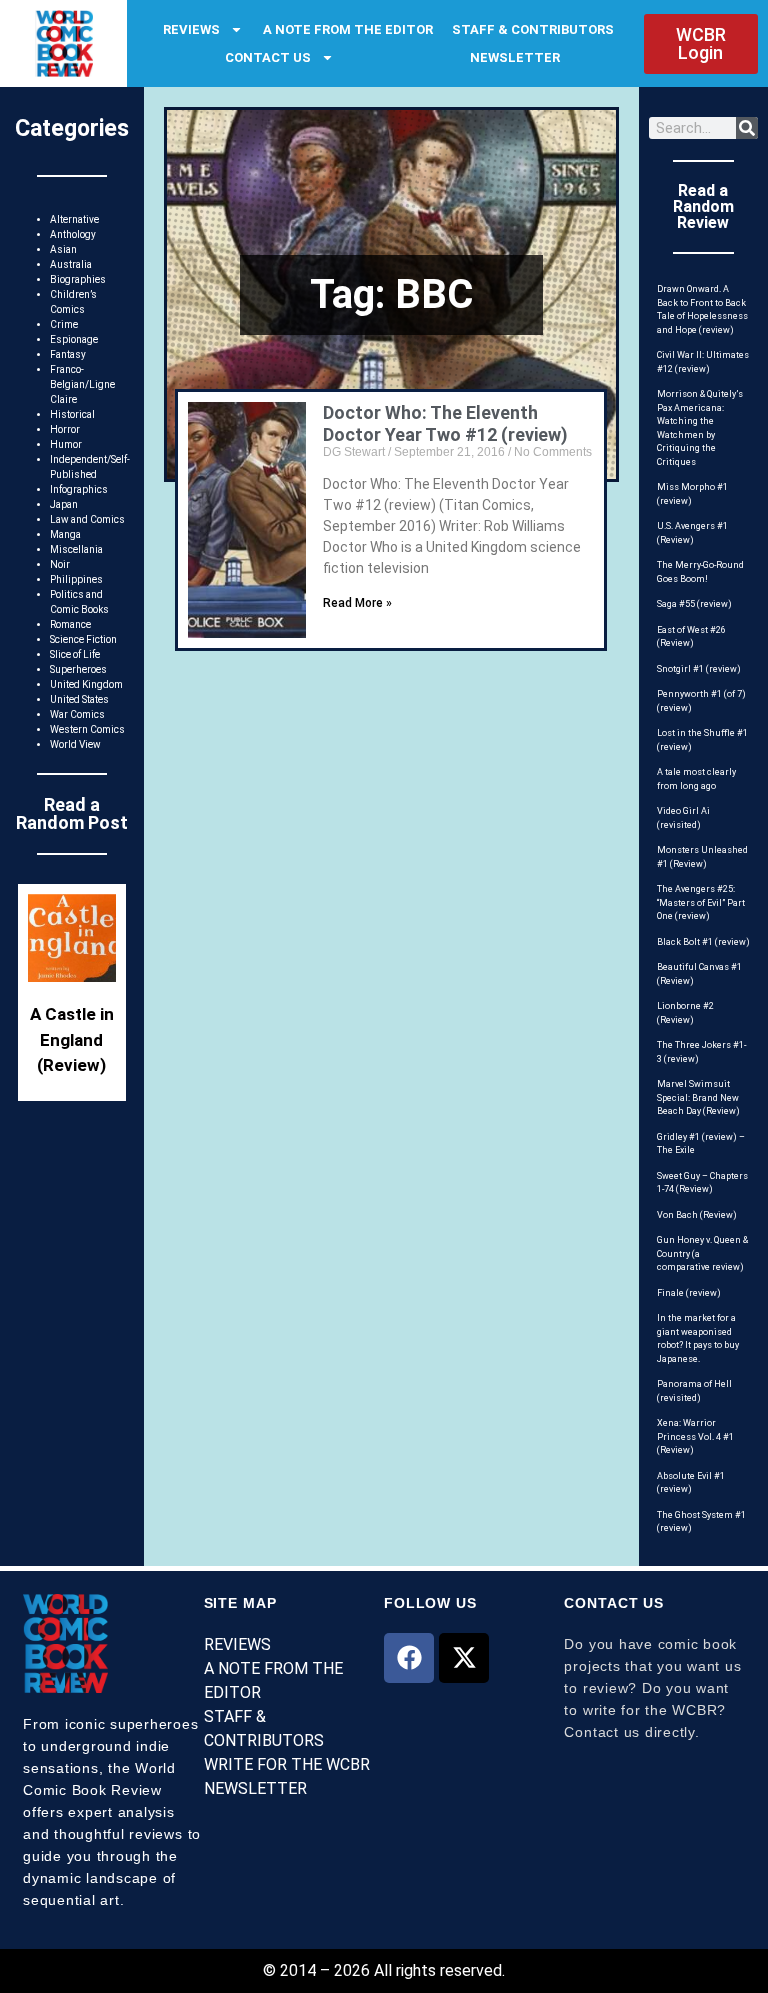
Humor (66, 444)
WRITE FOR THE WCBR (287, 1764)
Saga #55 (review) (694, 604)
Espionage (74, 339)
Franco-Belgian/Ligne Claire (82, 384)
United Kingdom (86, 684)
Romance (70, 624)
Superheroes (78, 669)
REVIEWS (191, 29)
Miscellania (76, 549)
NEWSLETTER (515, 57)
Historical (72, 414)
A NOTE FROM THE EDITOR (348, 29)
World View (75, 744)
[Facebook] (409, 1658)
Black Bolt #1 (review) (703, 942)
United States (79, 699)
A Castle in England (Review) (72, 1039)
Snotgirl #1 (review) (699, 669)
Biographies (78, 279)
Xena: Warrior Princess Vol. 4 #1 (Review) (695, 1436)
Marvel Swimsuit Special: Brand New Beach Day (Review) (698, 1097)
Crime (64, 324)
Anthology (73, 234)
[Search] (747, 128)
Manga (65, 534)
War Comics (77, 714)
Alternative (74, 219)
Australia (71, 264)
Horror (65, 429)
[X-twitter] (464, 1658)
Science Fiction (83, 639)
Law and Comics (87, 519)
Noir (60, 564)
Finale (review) (689, 1293)
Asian (63, 249)
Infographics (79, 489)
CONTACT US (268, 57)
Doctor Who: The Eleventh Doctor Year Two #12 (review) (445, 423)
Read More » (357, 603)
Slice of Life (75, 654)
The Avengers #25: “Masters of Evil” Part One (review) (701, 902)
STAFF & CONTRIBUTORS (533, 29)
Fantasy (68, 354)
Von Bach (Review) (697, 1215)
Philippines (76, 579)
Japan (64, 504)
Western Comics (87, 729)
